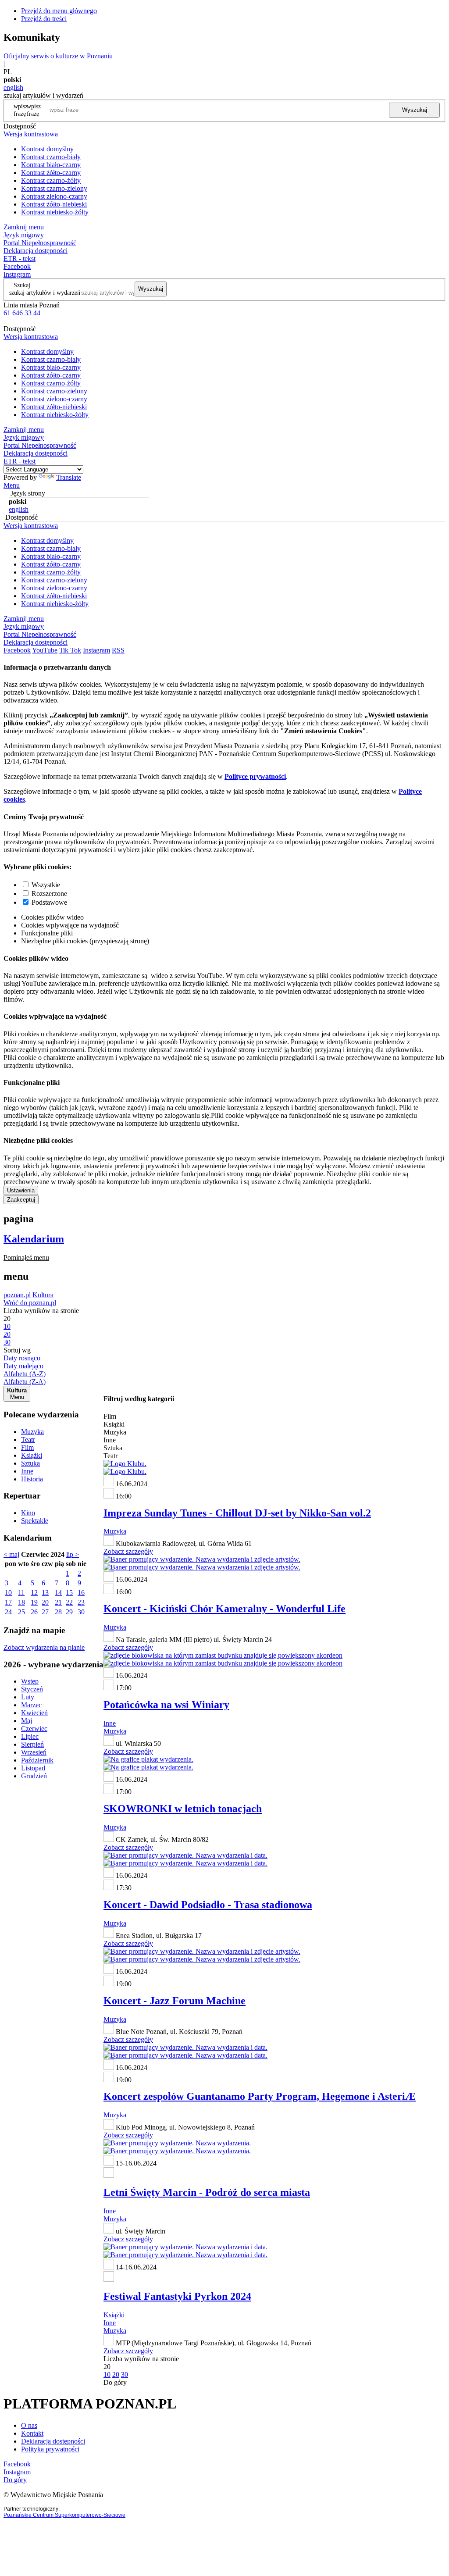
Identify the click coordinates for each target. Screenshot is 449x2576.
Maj (27, 1721)
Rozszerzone (49, 894)
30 (81, 1612)
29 (69, 1612)
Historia (32, 1479)
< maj (11, 1554)
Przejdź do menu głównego (59, 11)
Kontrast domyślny (47, 149)
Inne (27, 1471)
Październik (37, 1760)
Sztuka (30, 1463)
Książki (32, 1455)
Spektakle (35, 1521)
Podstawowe (49, 902)
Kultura (43, 1295)
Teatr (28, 1440)
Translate (69, 477)
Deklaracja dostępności (53, 2441)
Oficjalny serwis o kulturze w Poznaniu (58, 56)
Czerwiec (34, 1729)
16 (81, 1593)
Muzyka (32, 1432)
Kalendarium (34, 1239)
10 (8, 1593)
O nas (29, 2425)
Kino (28, 1513)
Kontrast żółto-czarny (51, 173)
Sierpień (32, 1744)
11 (21, 1593)
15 (69, 1593)
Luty (28, 1697)
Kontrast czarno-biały (51, 157)
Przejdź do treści (44, 19)
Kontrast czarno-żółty (51, 180)
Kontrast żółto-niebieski (54, 204)
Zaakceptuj (21, 1200)
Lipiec (30, 1736)
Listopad (33, 1768)
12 (34, 1593)
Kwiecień (34, 1713)
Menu (12, 485)
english (13, 87)
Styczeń (32, 1689)
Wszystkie (46, 885)
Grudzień (34, 1776)
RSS (118, 650)
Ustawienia (21, 1190)
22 (69, 1602)
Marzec (31, 1705)
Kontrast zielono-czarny (54, 196)
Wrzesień (34, 1752)
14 (58, 1593)
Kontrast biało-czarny (51, 165)
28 (58, 1612)
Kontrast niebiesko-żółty (55, 212)
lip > (73, 1554)
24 (8, 1612)
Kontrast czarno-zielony (54, 188)
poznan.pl (17, 1295)
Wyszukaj (415, 110)
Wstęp (30, 1681)
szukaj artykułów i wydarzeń (45, 293)
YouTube (45, 650)
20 (45, 1602)
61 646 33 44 (22, 313)
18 (21, 1602)
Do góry (115, 2382)
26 (34, 1612)
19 (34, 1602)
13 (45, 1593)
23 (81, 1602)
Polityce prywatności (255, 776)
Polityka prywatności (50, 2449)
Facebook (17, 266)
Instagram (17, 274)
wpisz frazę (34, 110)
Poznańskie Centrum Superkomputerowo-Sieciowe (64, 2515)
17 (8, 1602)
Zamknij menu (24, 227)
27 (45, 1612)
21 (58, 1602)
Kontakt (32, 2433)
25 (21, 1612)
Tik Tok (70, 650)
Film (27, 1447)
